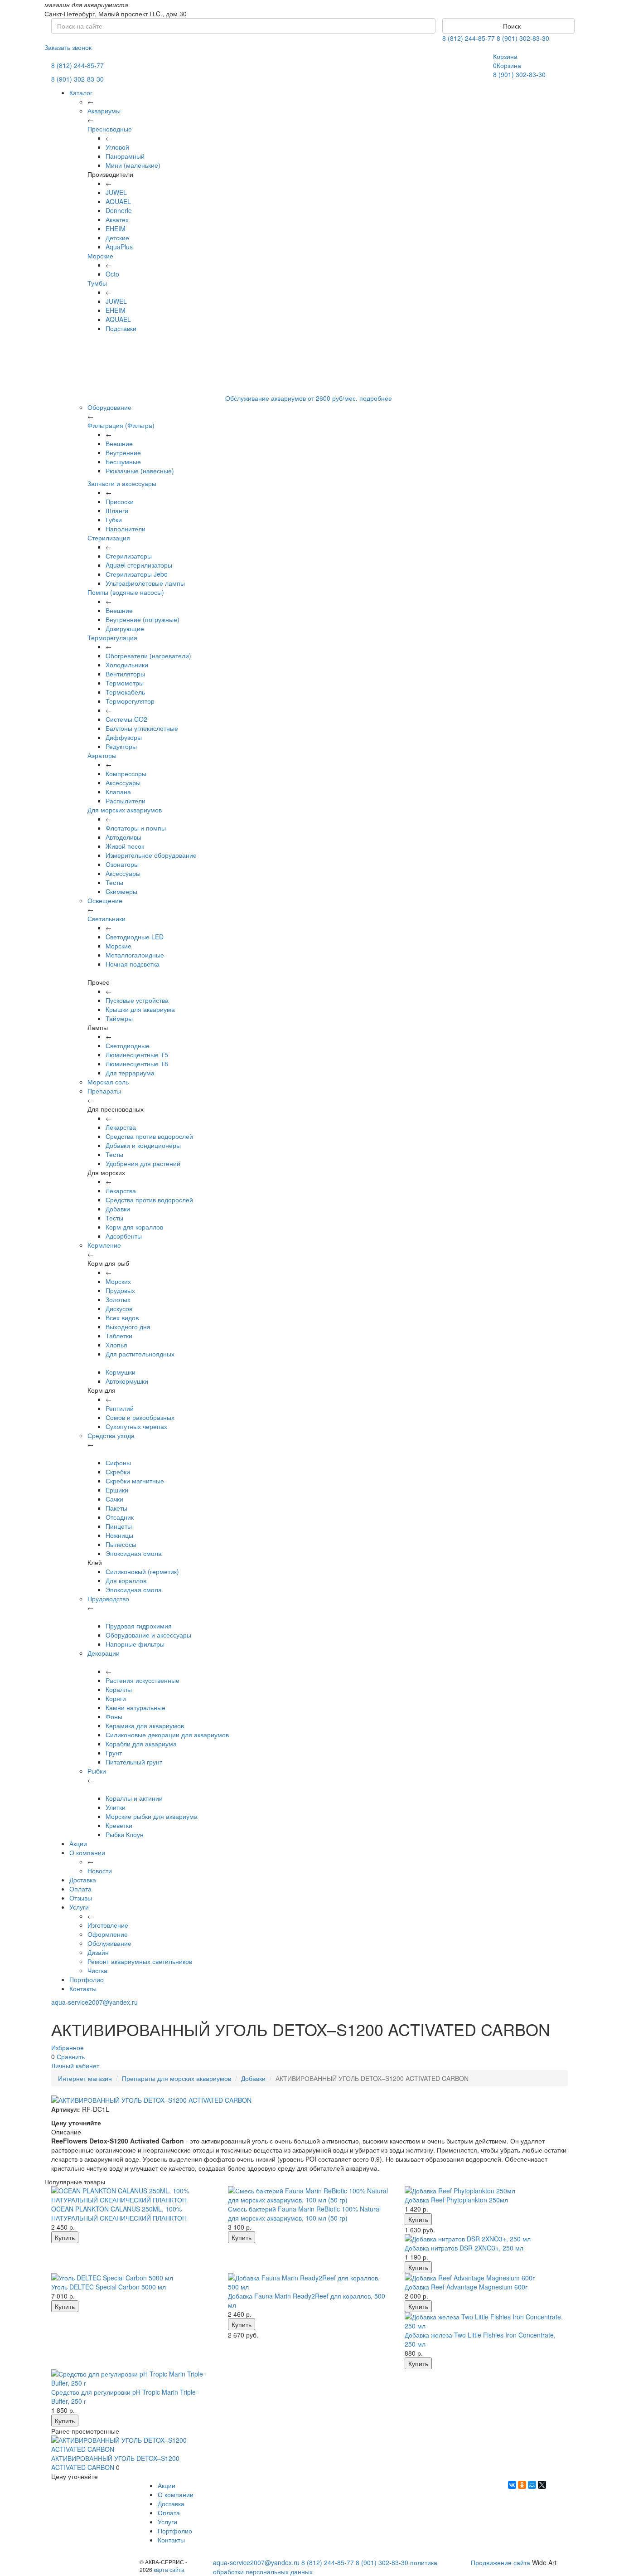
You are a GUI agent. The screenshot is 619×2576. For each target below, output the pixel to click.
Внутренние (123, 452)
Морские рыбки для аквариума (152, 1816)
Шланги (117, 510)
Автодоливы (123, 837)
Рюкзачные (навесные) (140, 471)
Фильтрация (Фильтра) (121, 425)
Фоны (114, 1716)
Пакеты (116, 1508)
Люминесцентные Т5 (137, 1055)
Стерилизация (109, 538)
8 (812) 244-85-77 (469, 38)
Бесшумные (123, 462)
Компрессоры (126, 773)
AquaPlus (119, 247)
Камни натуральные (135, 1707)
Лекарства (121, 1127)
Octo (112, 274)
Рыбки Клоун (125, 1834)
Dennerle (119, 210)
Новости (100, 1871)
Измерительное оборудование (151, 855)
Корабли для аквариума (141, 1744)
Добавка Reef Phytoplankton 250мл (456, 2200)
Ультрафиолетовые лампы (145, 583)
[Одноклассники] (522, 2485)
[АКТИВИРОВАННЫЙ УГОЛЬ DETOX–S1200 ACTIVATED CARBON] (133, 2445)
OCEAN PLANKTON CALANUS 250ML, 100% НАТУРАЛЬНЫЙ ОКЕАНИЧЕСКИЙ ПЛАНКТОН (119, 2213)
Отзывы (81, 1898)
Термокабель (125, 692)
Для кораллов (126, 1580)
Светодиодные (128, 1045)
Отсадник (120, 1517)
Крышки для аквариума (140, 1009)
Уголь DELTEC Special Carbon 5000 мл (109, 2287)
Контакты (83, 1988)
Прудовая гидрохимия (139, 1626)
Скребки (118, 1472)
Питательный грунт (134, 1762)
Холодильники (127, 665)
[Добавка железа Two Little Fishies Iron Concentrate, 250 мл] (486, 2321)
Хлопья (116, 1345)
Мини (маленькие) (133, 165)
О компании (87, 1852)
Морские (100, 256)
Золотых (118, 1299)
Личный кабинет (75, 2066)
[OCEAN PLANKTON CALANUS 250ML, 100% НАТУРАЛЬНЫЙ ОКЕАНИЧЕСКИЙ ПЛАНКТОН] (133, 2195)
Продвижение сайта (501, 2562)
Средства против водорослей (149, 1136)
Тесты (114, 882)
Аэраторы (102, 755)
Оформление (108, 1934)
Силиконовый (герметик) (142, 1571)
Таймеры (119, 1018)
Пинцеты (119, 1526)
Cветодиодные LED (135, 937)
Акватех (117, 219)
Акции (78, 1843)
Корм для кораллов (134, 1227)
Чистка (97, 1970)
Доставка (83, 1880)
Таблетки (119, 1336)
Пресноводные (110, 129)
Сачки (114, 1499)
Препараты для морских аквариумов (177, 2078)
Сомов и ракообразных (140, 1417)
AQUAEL (118, 201)
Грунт (114, 1753)
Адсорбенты (124, 1236)
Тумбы (97, 283)
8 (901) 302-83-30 (523, 38)
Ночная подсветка (133, 964)
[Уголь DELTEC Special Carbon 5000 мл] (133, 2278)
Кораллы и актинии (134, 1798)
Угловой (117, 147)
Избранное (68, 2047)
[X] (542, 2485)
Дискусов (119, 1308)
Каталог (81, 92)
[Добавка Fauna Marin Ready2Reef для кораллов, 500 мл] (309, 2282)
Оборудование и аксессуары (148, 1635)
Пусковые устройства (137, 1000)
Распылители (126, 801)
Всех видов (122, 1317)
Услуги (79, 1907)
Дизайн (98, 1952)
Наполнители (126, 529)
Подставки (121, 328)
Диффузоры (124, 737)
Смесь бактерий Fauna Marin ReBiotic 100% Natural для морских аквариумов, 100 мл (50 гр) (304, 2213)
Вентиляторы (125, 674)
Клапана (118, 792)
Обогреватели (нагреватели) (148, 656)
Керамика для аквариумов (145, 1725)
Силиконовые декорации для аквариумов (167, 1735)
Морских (118, 1281)
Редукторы (121, 746)
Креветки (119, 1825)
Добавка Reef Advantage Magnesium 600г (466, 2287)
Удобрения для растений (143, 1163)
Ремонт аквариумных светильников (140, 1961)
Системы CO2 (126, 719)
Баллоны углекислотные (142, 728)
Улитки (116, 1807)
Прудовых (120, 1290)
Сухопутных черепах (136, 1426)
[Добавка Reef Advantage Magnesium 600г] (486, 2278)
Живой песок (125, 846)
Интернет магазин (85, 2078)
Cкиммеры (121, 891)
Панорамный (125, 156)
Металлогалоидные (135, 955)
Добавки (118, 1209)
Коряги (116, 1698)
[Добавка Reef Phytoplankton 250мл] (486, 2191)
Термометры (125, 683)
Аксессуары (123, 783)
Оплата (80, 1889)
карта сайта (169, 2569)
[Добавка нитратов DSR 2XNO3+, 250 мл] (486, 2239)
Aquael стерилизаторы (139, 565)
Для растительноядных (140, 1354)
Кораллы (119, 1689)
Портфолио (87, 1979)
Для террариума (130, 1073)
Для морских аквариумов (125, 810)
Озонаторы (122, 864)
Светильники (106, 919)
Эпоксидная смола (134, 1553)
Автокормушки (127, 1381)
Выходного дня (128, 1327)
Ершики (117, 1490)
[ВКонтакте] (512, 2485)
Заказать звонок (68, 47)
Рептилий (120, 1408)
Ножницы (119, 1535)
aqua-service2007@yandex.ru (94, 2002)
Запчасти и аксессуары (122, 483)
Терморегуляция (112, 637)
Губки (114, 520)
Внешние (119, 443)
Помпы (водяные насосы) (126, 592)
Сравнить (71, 2056)
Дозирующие (125, 628)
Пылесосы (121, 1544)
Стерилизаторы (129, 556)
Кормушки (121, 1372)
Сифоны (118, 1463)
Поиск (511, 26)
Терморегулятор (130, 701)
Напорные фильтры (135, 1644)
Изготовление (108, 1925)
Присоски (120, 501)
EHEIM (116, 228)
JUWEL (116, 192)
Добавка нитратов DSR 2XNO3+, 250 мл (464, 2248)
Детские (117, 238)
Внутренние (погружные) (143, 619)
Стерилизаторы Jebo (137, 574)
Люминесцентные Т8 (137, 1064)
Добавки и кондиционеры (143, 1145)
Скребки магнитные (135, 1481)
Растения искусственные (143, 1680)
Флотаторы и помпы (136, 828)
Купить (65, 2237)
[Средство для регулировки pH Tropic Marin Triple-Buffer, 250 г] (133, 2378)
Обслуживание (109, 1943)
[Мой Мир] (532, 2485)
